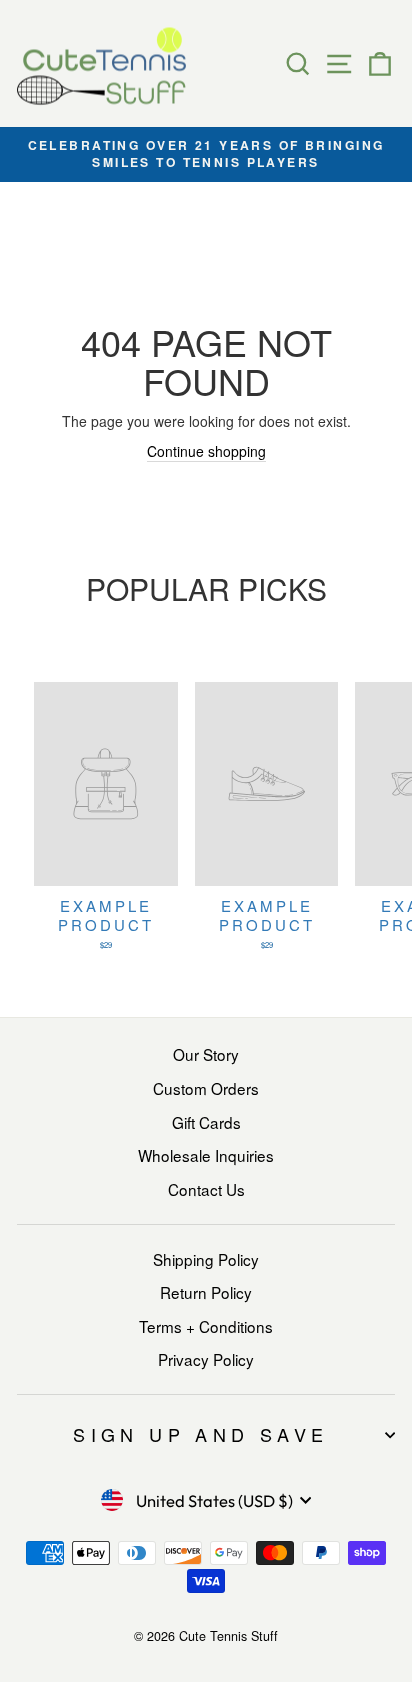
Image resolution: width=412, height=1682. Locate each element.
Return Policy (206, 1292)
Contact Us (206, 1189)
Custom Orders (206, 1088)
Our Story (206, 1054)
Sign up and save (200, 1434)
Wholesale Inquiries (206, 1155)
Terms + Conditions (206, 1326)
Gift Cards (206, 1122)
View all (206, 636)
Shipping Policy (206, 1259)
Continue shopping (206, 451)
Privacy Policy (206, 1359)
